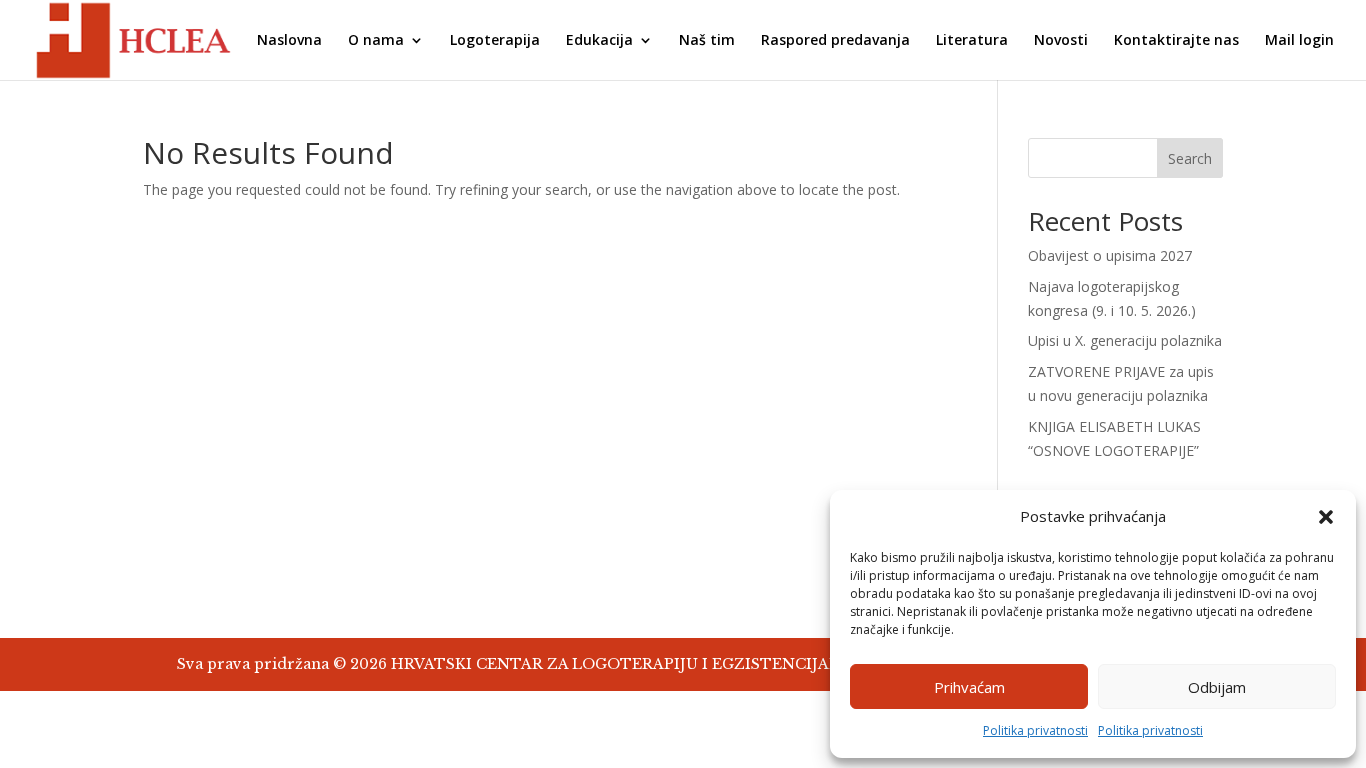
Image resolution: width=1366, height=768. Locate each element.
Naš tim (707, 41)
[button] (1326, 517)
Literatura (972, 41)
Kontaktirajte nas (1176, 41)
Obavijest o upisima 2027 (1110, 255)
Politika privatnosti (1035, 730)
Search (1190, 158)
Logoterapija (495, 41)
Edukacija (599, 41)
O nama (376, 41)
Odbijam (1217, 687)
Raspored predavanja (835, 41)
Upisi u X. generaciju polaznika (1125, 340)
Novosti (1061, 41)
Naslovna (289, 41)
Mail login (1299, 41)
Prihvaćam (969, 687)
